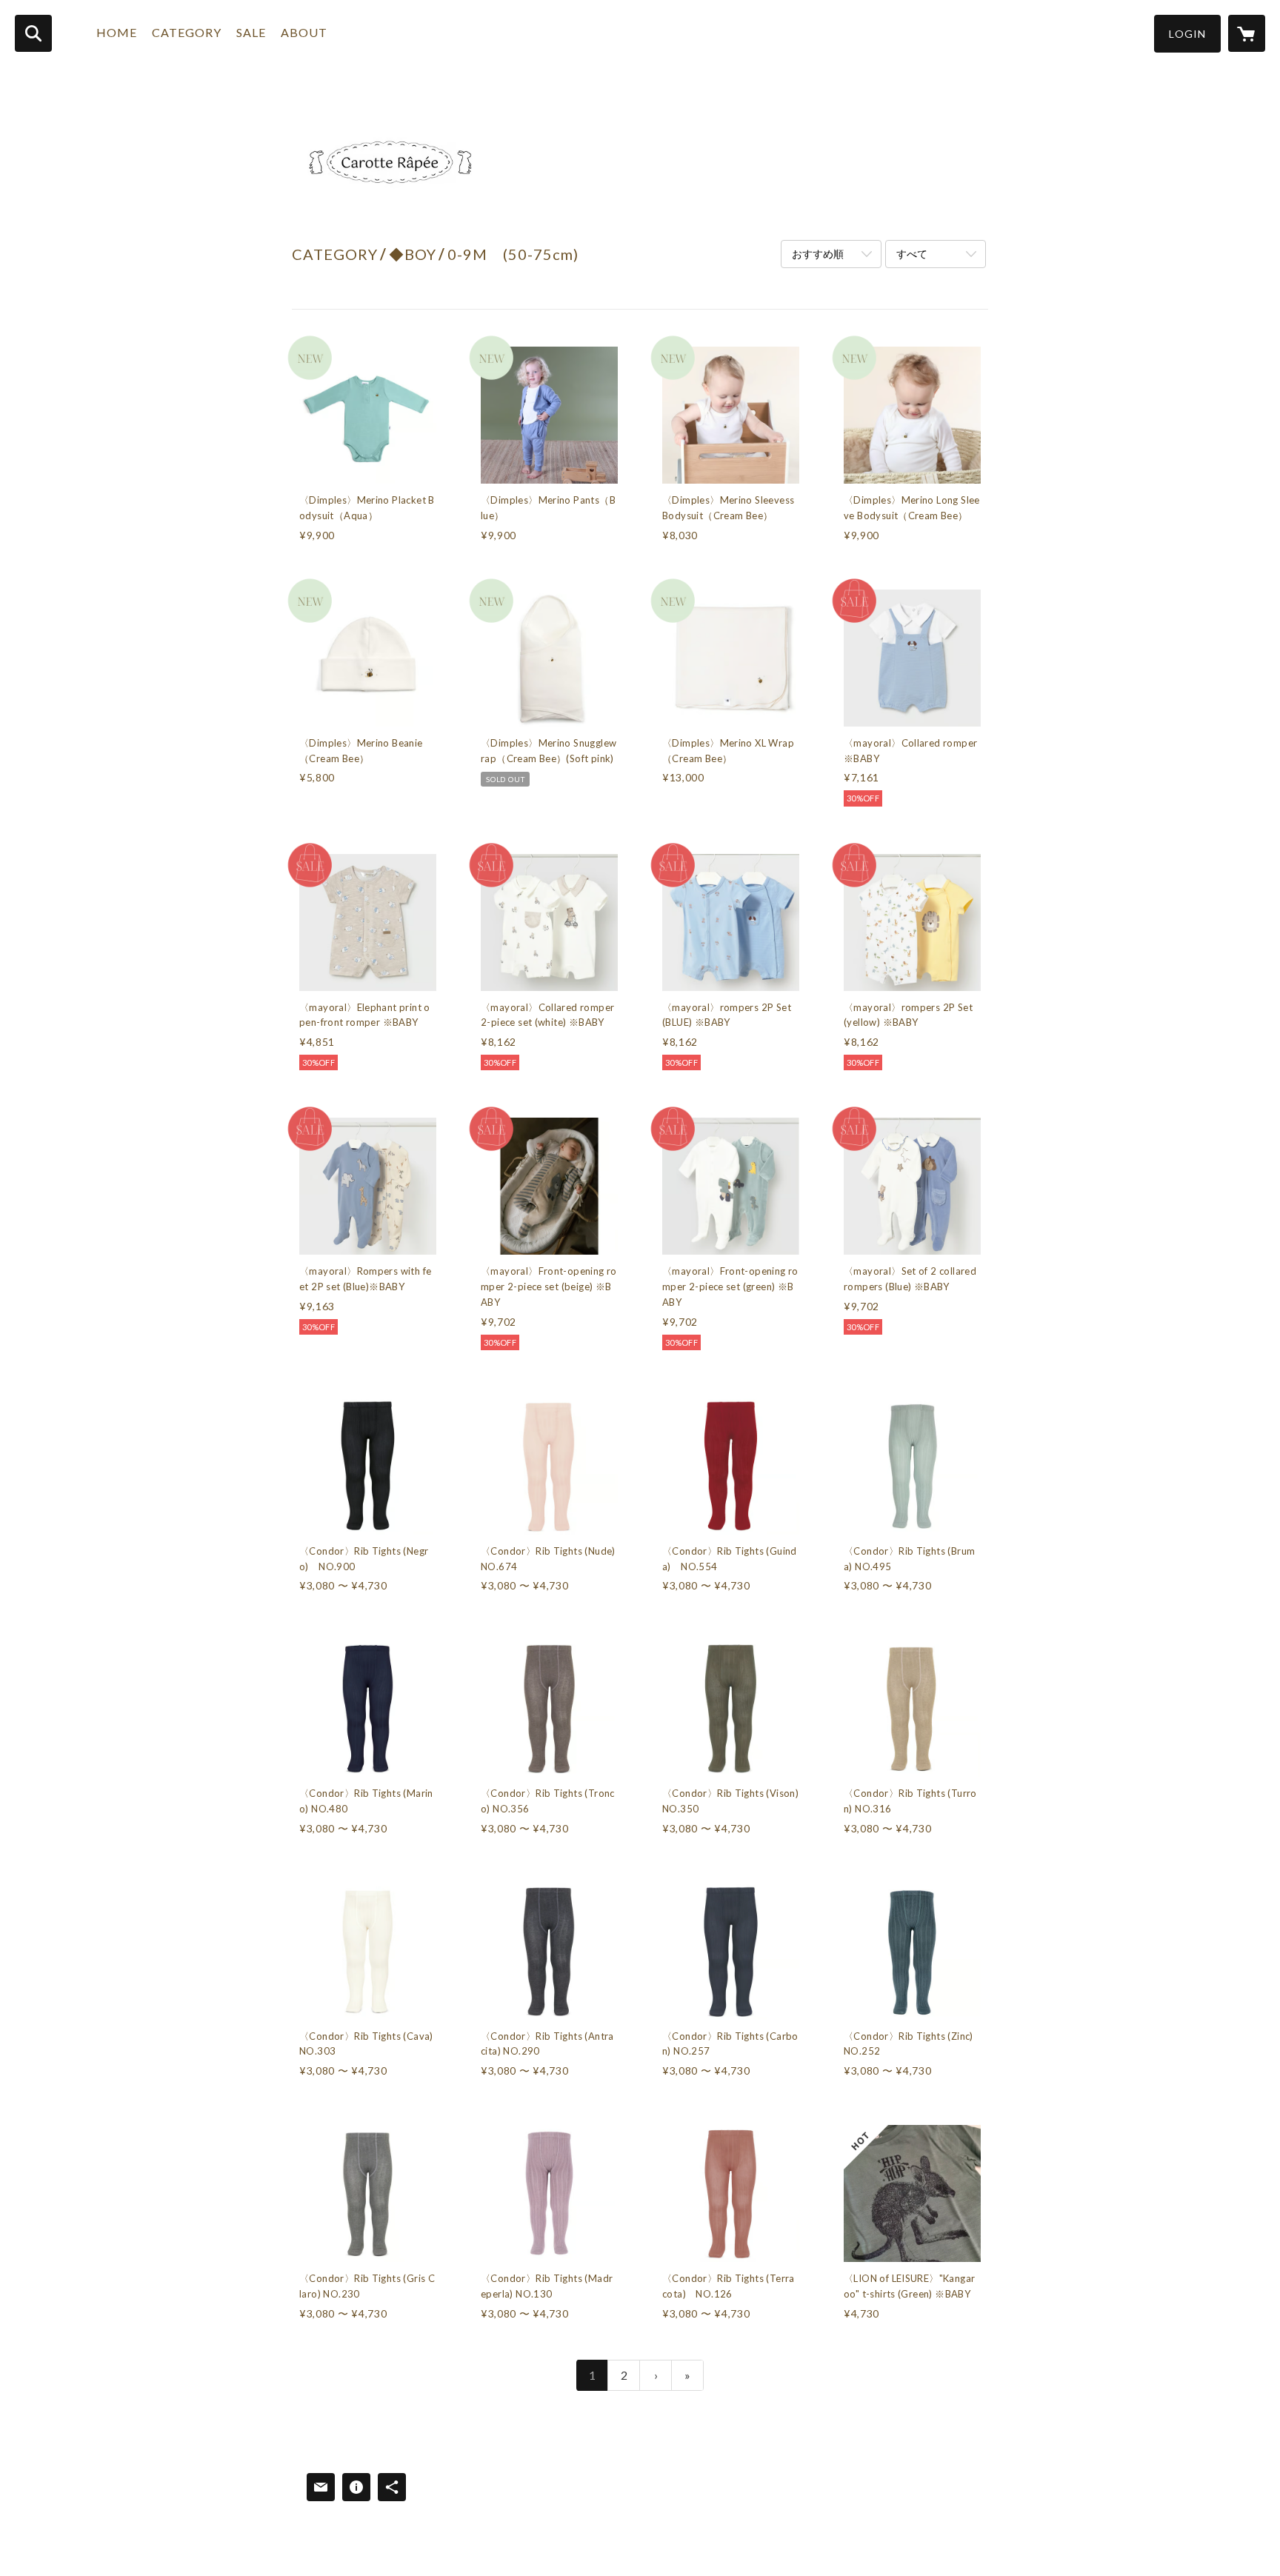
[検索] (33, 33)
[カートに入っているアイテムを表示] (1247, 33)
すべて (912, 254)
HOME (117, 32)
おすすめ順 (818, 254)
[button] (1187, 34)
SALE (251, 32)
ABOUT (304, 32)
